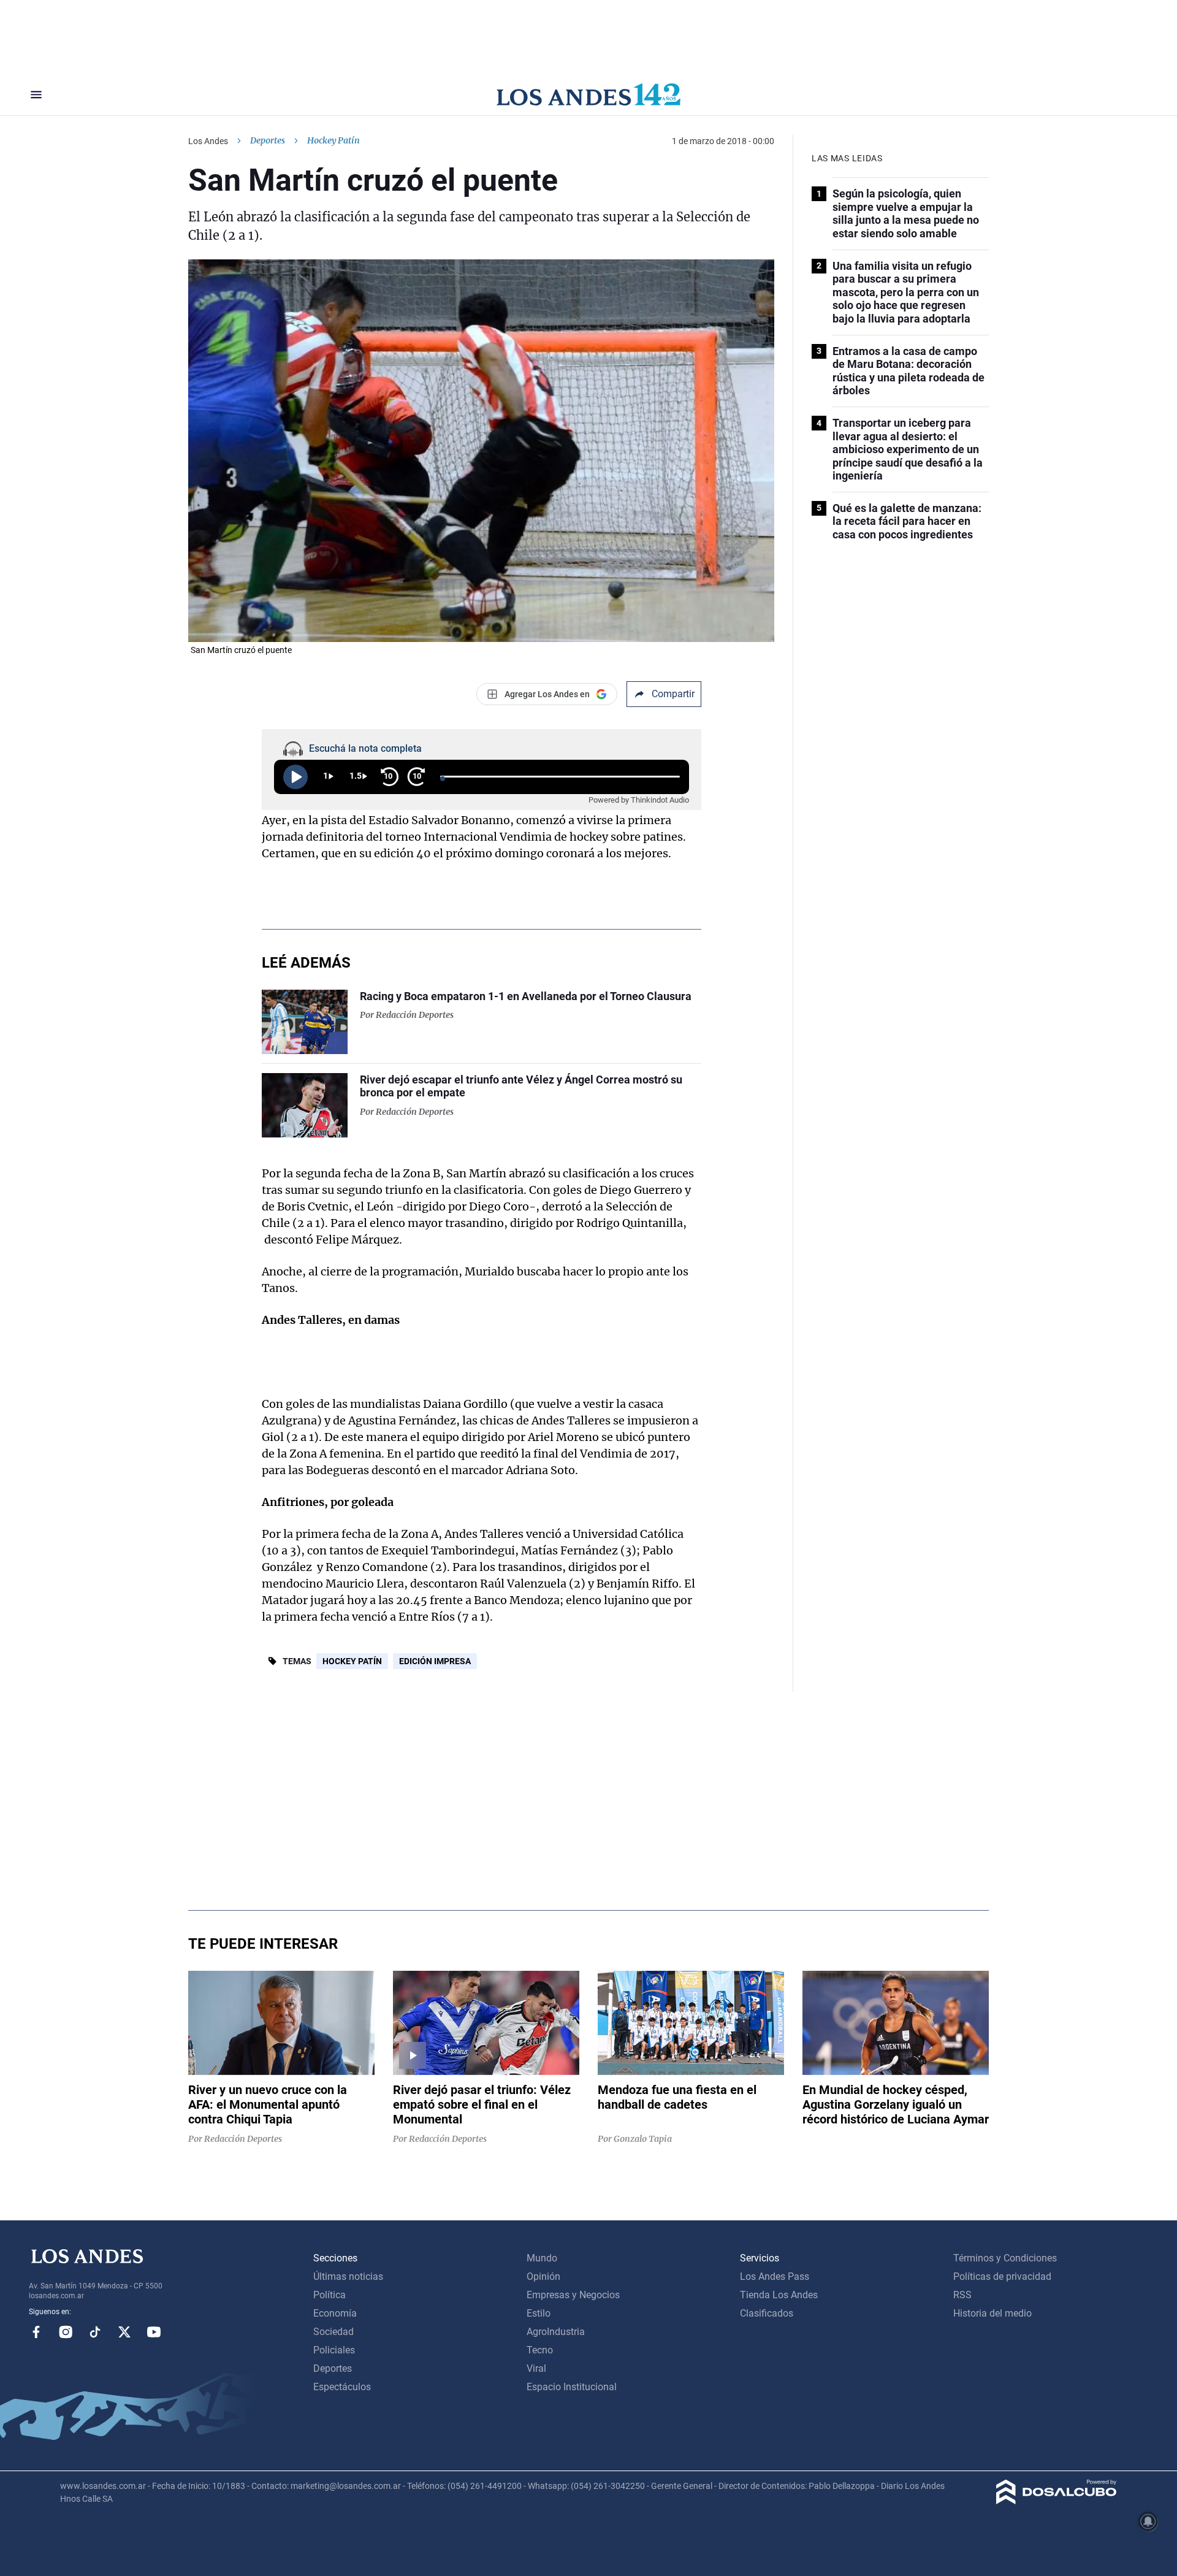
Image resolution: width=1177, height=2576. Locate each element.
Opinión (543, 2276)
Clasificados (767, 2313)
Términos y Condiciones (1005, 2258)
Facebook (36, 2332)
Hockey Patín (352, 1661)
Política (329, 2295)
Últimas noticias (348, 2276)
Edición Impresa (435, 1661)
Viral (536, 2368)
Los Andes (208, 141)
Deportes (268, 140)
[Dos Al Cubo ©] (1057, 2501)
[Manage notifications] (1148, 2521)
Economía (335, 2313)
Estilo (539, 2313)
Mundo (542, 2258)
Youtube (154, 2332)
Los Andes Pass (775, 2276)
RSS (962, 2295)
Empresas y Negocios (573, 2295)
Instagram (66, 2332)
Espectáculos (342, 2387)
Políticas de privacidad (1002, 2276)
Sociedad (333, 2332)
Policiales (334, 2350)
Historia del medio (992, 2313)
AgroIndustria (556, 2332)
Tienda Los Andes (779, 2295)
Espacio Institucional (572, 2387)
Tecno (540, 2350)
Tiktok (95, 2332)
